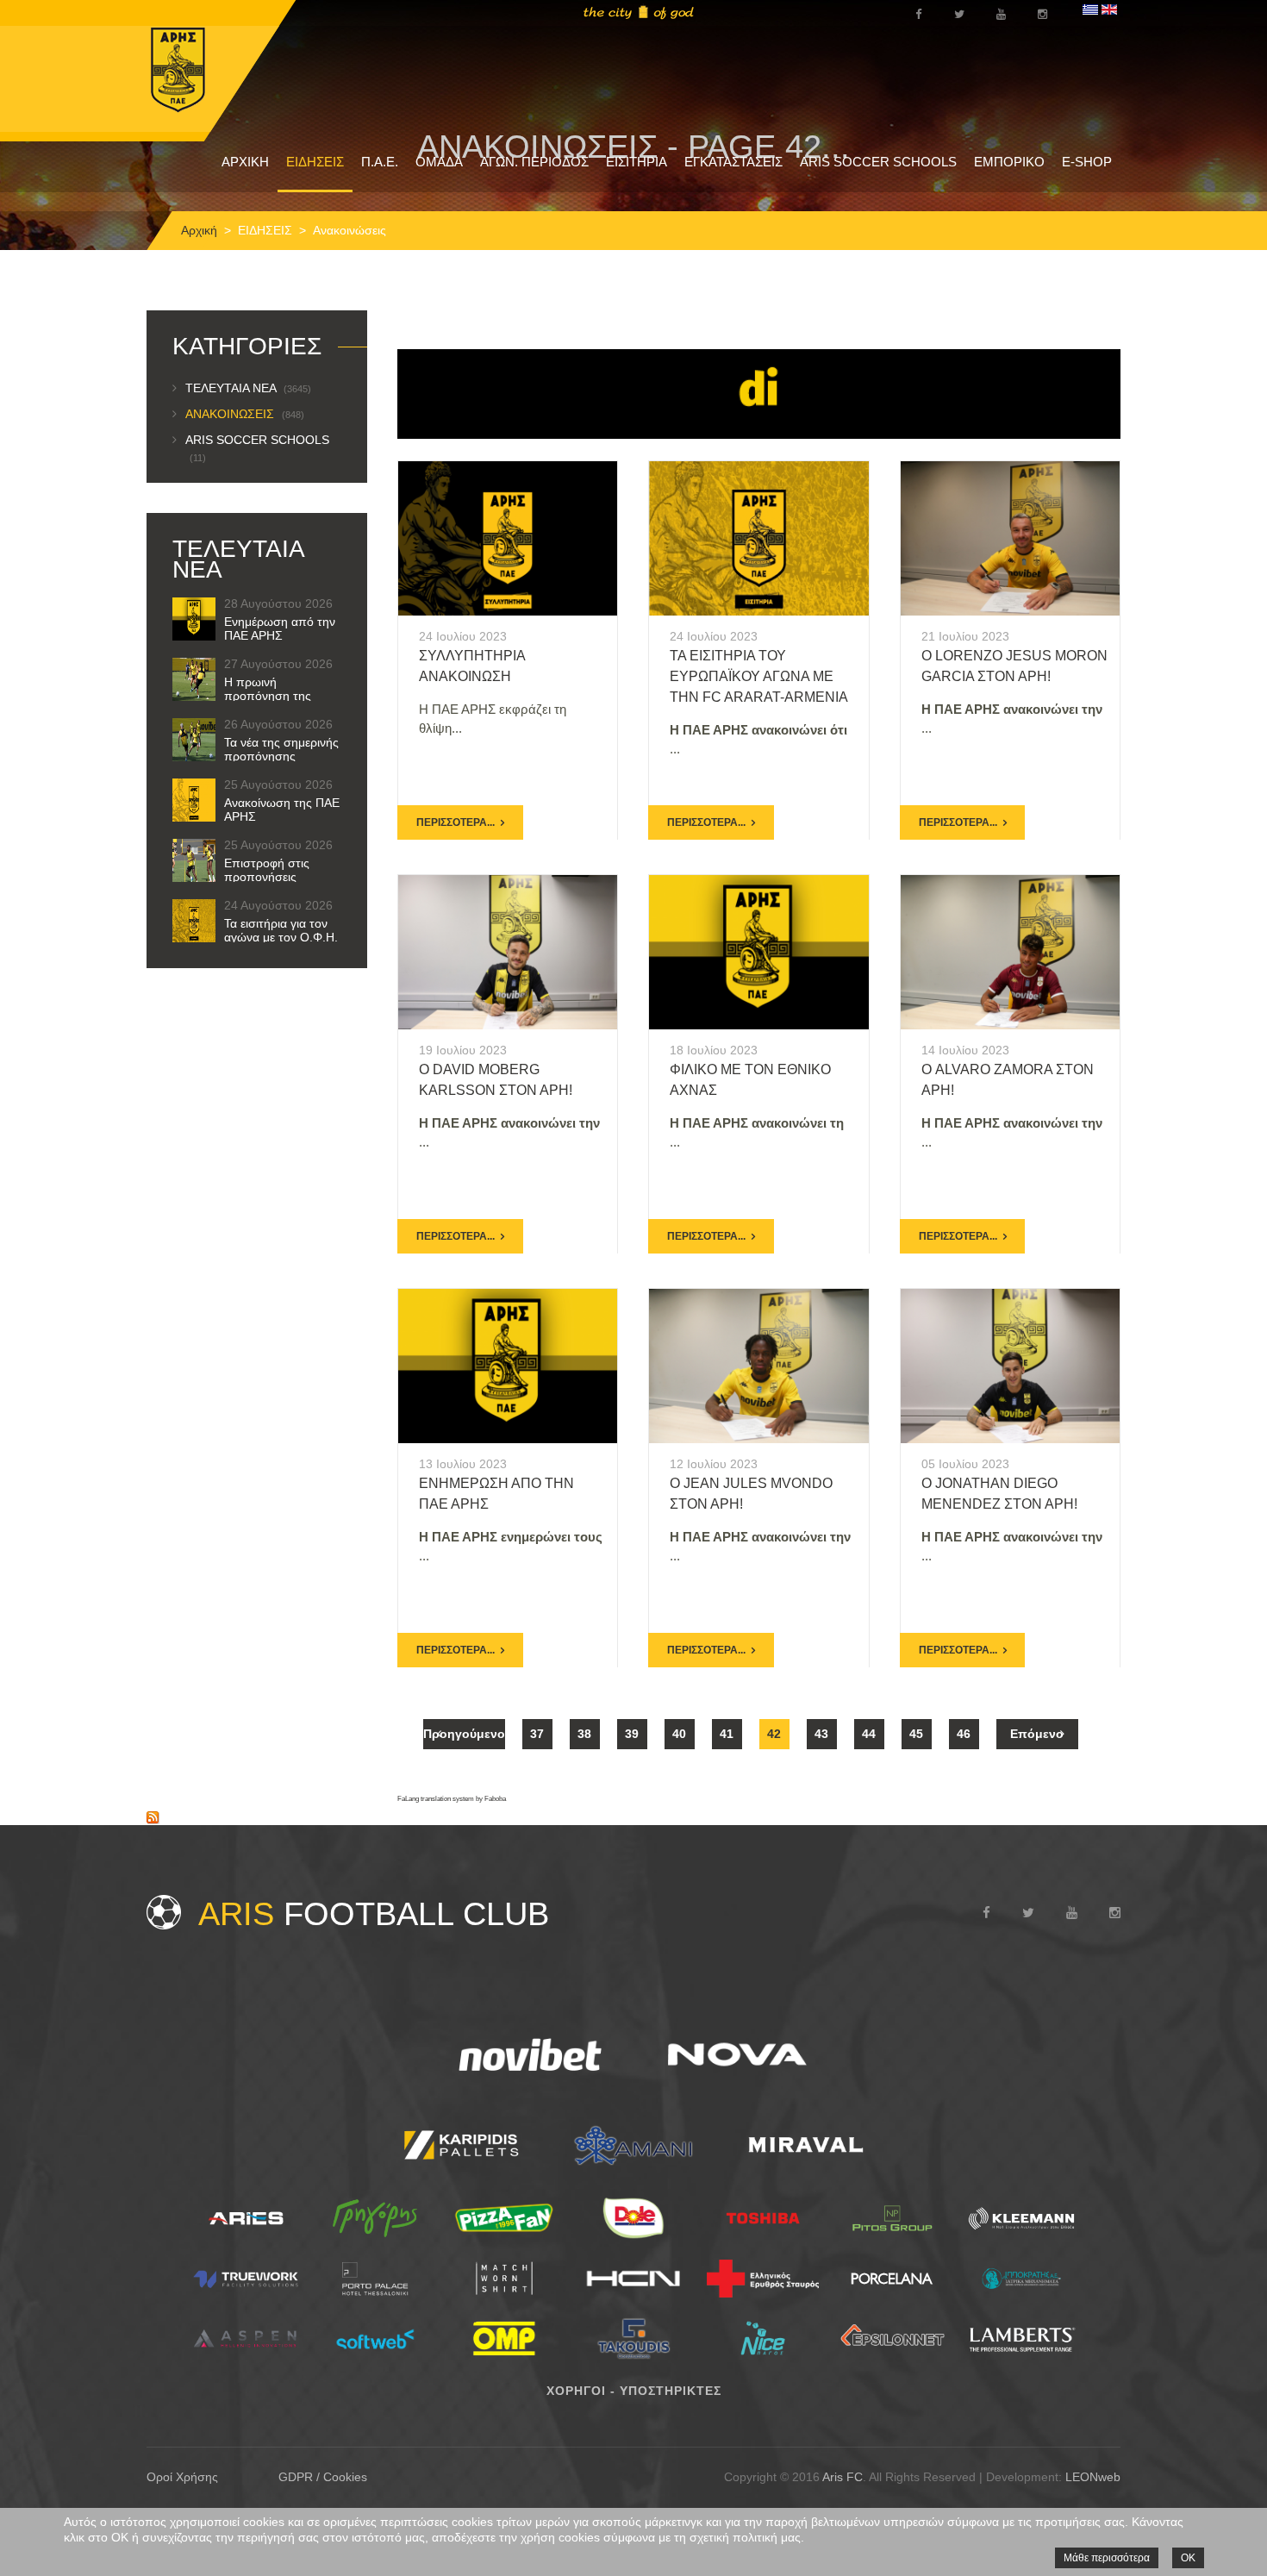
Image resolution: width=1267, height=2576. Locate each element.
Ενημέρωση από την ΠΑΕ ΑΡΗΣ (280, 628)
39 (632, 1734)
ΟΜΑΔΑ (439, 162)
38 (584, 1734)
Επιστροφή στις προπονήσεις (267, 870)
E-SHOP (1087, 162)
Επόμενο (1037, 1734)
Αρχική (199, 230)
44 (869, 1734)
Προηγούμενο (464, 1734)
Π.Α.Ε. (380, 162)
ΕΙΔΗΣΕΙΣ (315, 162)
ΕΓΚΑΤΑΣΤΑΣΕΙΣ (733, 162)
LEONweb (1093, 2477)
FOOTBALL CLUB (374, 1914)
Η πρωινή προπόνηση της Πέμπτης (268, 696)
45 (916, 1734)
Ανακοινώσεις (245, 414)
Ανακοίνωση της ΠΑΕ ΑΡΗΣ (282, 810)
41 (727, 1734)
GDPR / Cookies (323, 2477)
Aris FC (843, 2477)
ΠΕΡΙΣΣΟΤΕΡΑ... (456, 822)
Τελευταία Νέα (248, 388)
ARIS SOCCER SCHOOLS (878, 162)
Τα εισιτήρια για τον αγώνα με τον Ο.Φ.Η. (281, 930)
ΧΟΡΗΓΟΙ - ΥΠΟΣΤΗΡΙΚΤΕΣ (634, 2391)
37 (537, 1734)
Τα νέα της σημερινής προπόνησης (281, 749)
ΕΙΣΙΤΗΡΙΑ (637, 162)
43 (821, 1734)
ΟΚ (1188, 2558)
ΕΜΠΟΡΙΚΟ (1009, 162)
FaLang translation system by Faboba (452, 1799)
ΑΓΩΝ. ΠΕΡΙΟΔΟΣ (534, 162)
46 (964, 1734)
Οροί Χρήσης (182, 2477)
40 (679, 1734)
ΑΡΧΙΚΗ (245, 162)
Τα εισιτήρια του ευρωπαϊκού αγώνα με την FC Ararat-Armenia (759, 676)
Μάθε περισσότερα (1107, 2558)
